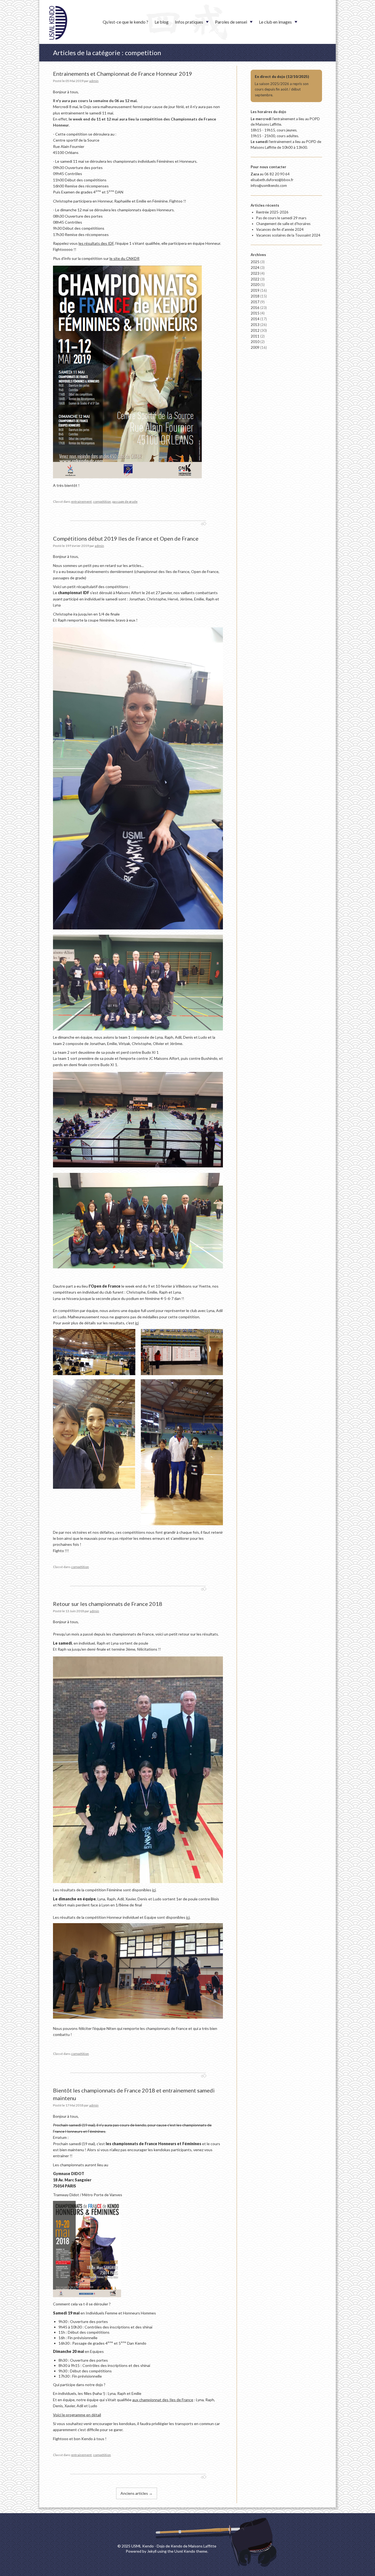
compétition (102, 502)
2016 (259, 308)
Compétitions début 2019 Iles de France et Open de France (126, 538)
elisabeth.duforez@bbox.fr (272, 180)
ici (137, 1323)
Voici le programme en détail (77, 2415)
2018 (259, 296)
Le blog (162, 22)
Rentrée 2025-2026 (272, 212)
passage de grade (125, 502)
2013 (259, 325)
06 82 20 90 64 (277, 174)
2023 (258, 273)
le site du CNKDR (124, 258)
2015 (258, 313)
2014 (259, 319)
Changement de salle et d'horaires (283, 224)
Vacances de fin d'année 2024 (280, 229)
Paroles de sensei (231, 22)
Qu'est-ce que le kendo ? (125, 22)
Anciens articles (137, 2493)
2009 (259, 347)
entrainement (81, 502)
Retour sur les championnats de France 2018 (108, 1604)
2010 (258, 342)
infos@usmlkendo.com (269, 186)
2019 (259, 290)
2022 (258, 279)
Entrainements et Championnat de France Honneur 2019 (123, 74)
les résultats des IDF (96, 243)
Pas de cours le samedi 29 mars (281, 218)
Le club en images (275, 22)
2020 (258, 285)
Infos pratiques (189, 22)
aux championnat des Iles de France (163, 2400)
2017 (258, 302)
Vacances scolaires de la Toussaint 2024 (288, 235)
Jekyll (152, 2551)
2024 (258, 268)
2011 (258, 336)
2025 (258, 262)
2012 (259, 330)
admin (94, 81)
